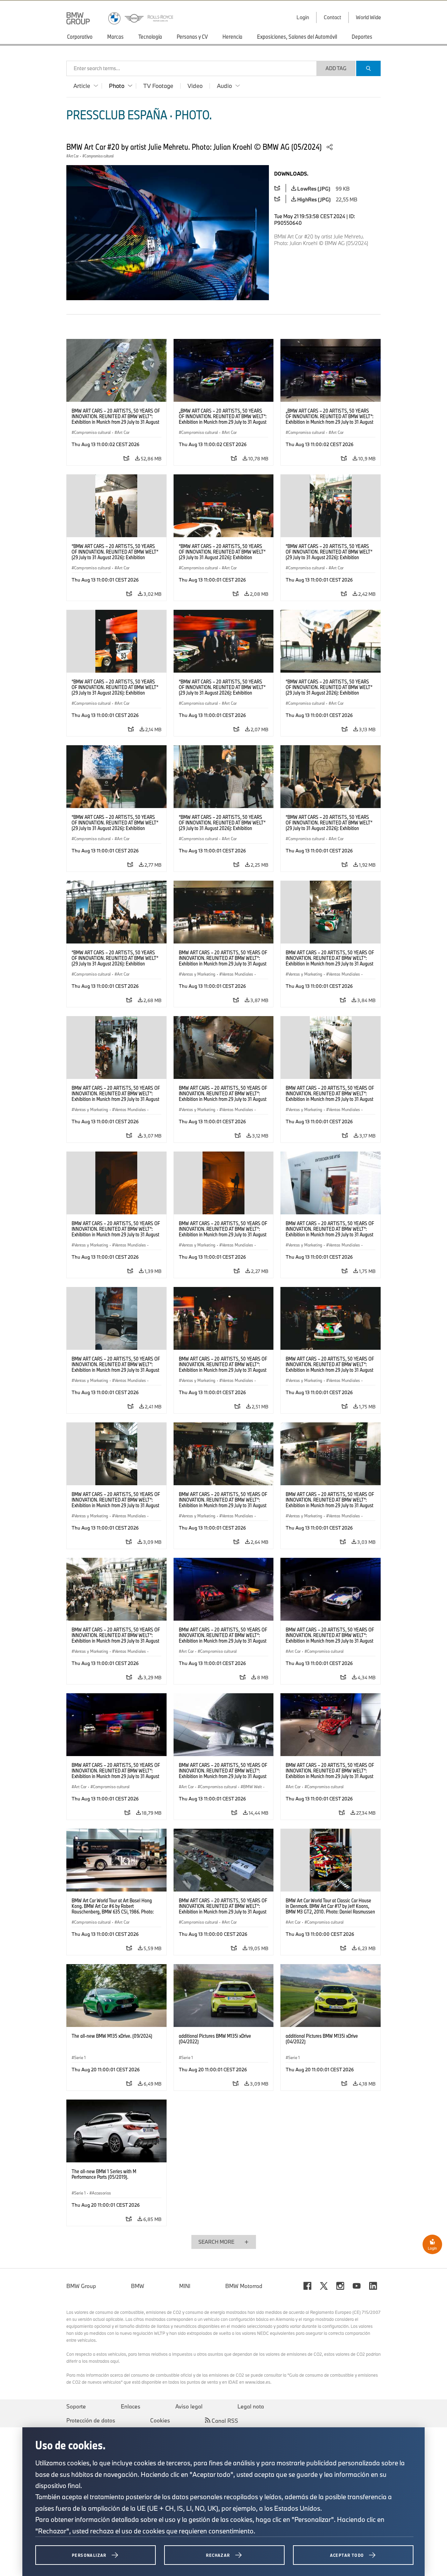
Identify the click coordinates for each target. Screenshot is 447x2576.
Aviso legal (189, 2406)
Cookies (160, 2420)
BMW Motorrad (244, 2286)
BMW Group (81, 2286)
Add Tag (336, 68)
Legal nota (251, 2406)
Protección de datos (91, 2420)
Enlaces (131, 2406)
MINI (185, 2286)
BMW (138, 2286)
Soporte (76, 2406)
